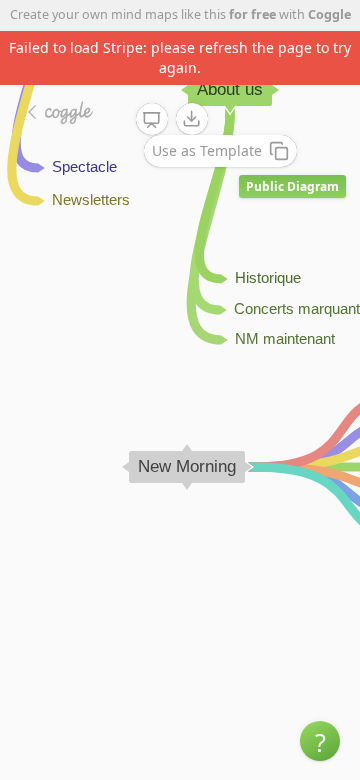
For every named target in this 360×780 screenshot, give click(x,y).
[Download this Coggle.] (192, 119)
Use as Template (207, 150)
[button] (320, 741)
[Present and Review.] (152, 120)
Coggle (329, 14)
